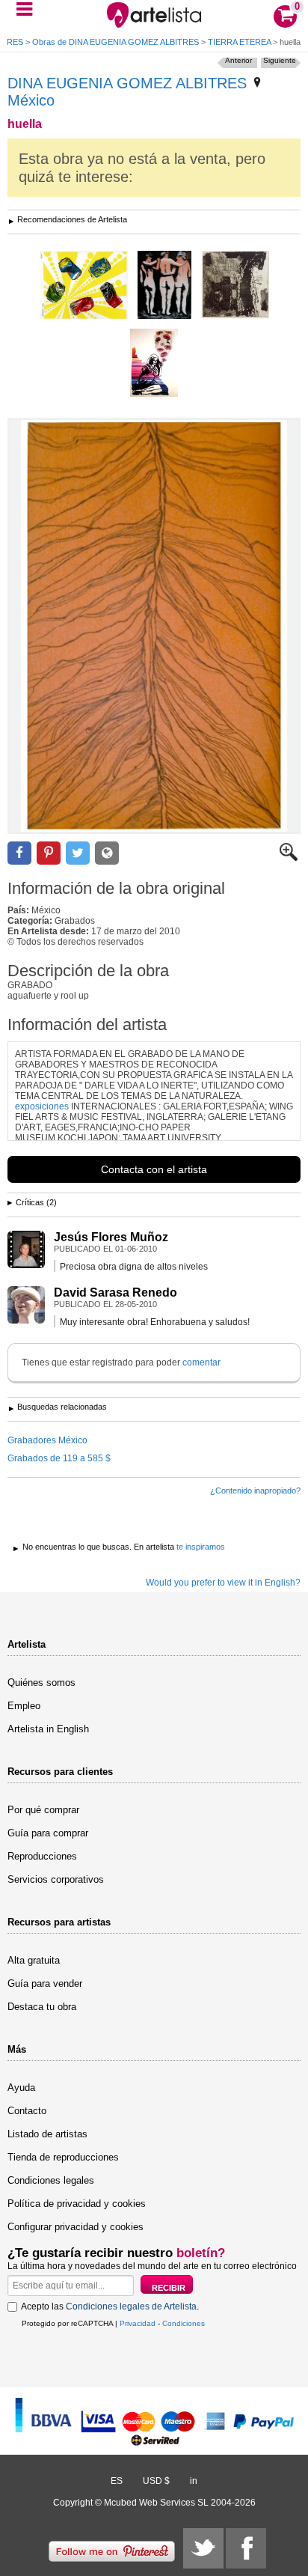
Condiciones (184, 2323)
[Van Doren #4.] (154, 364)
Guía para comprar (48, 1833)
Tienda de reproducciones (63, 2157)
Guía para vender (45, 1983)
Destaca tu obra (42, 2007)
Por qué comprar (43, 1810)
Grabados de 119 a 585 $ (59, 1458)
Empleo (24, 1706)
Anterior (238, 60)
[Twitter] (203, 2548)
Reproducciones (42, 1856)
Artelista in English (48, 1729)
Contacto (27, 2111)
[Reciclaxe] (84, 286)
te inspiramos (201, 1547)
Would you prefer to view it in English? (223, 1583)
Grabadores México (47, 1440)
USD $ (156, 2481)
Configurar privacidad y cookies (76, 2227)
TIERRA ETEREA (239, 42)
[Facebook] (246, 2548)
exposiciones (42, 1106)
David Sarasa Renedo (115, 1292)
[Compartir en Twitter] (78, 853)
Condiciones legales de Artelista (131, 2306)
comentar (201, 1362)
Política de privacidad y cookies (77, 2204)
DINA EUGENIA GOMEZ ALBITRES (127, 83)
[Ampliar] (289, 858)
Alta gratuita (34, 1960)
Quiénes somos (41, 1683)
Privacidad (138, 2323)
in (194, 2481)
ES (117, 2481)
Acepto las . (110, 2306)
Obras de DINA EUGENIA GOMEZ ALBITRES (115, 42)
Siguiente (280, 60)
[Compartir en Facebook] (19, 853)
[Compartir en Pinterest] (49, 853)
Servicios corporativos (56, 1879)
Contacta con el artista (154, 1169)
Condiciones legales (51, 2180)
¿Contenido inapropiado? (255, 1491)
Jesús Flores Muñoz (111, 1237)
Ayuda (21, 2088)
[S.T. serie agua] (235, 286)
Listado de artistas (47, 2134)
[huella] (154, 626)
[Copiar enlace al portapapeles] (107, 853)
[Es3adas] (164, 286)
